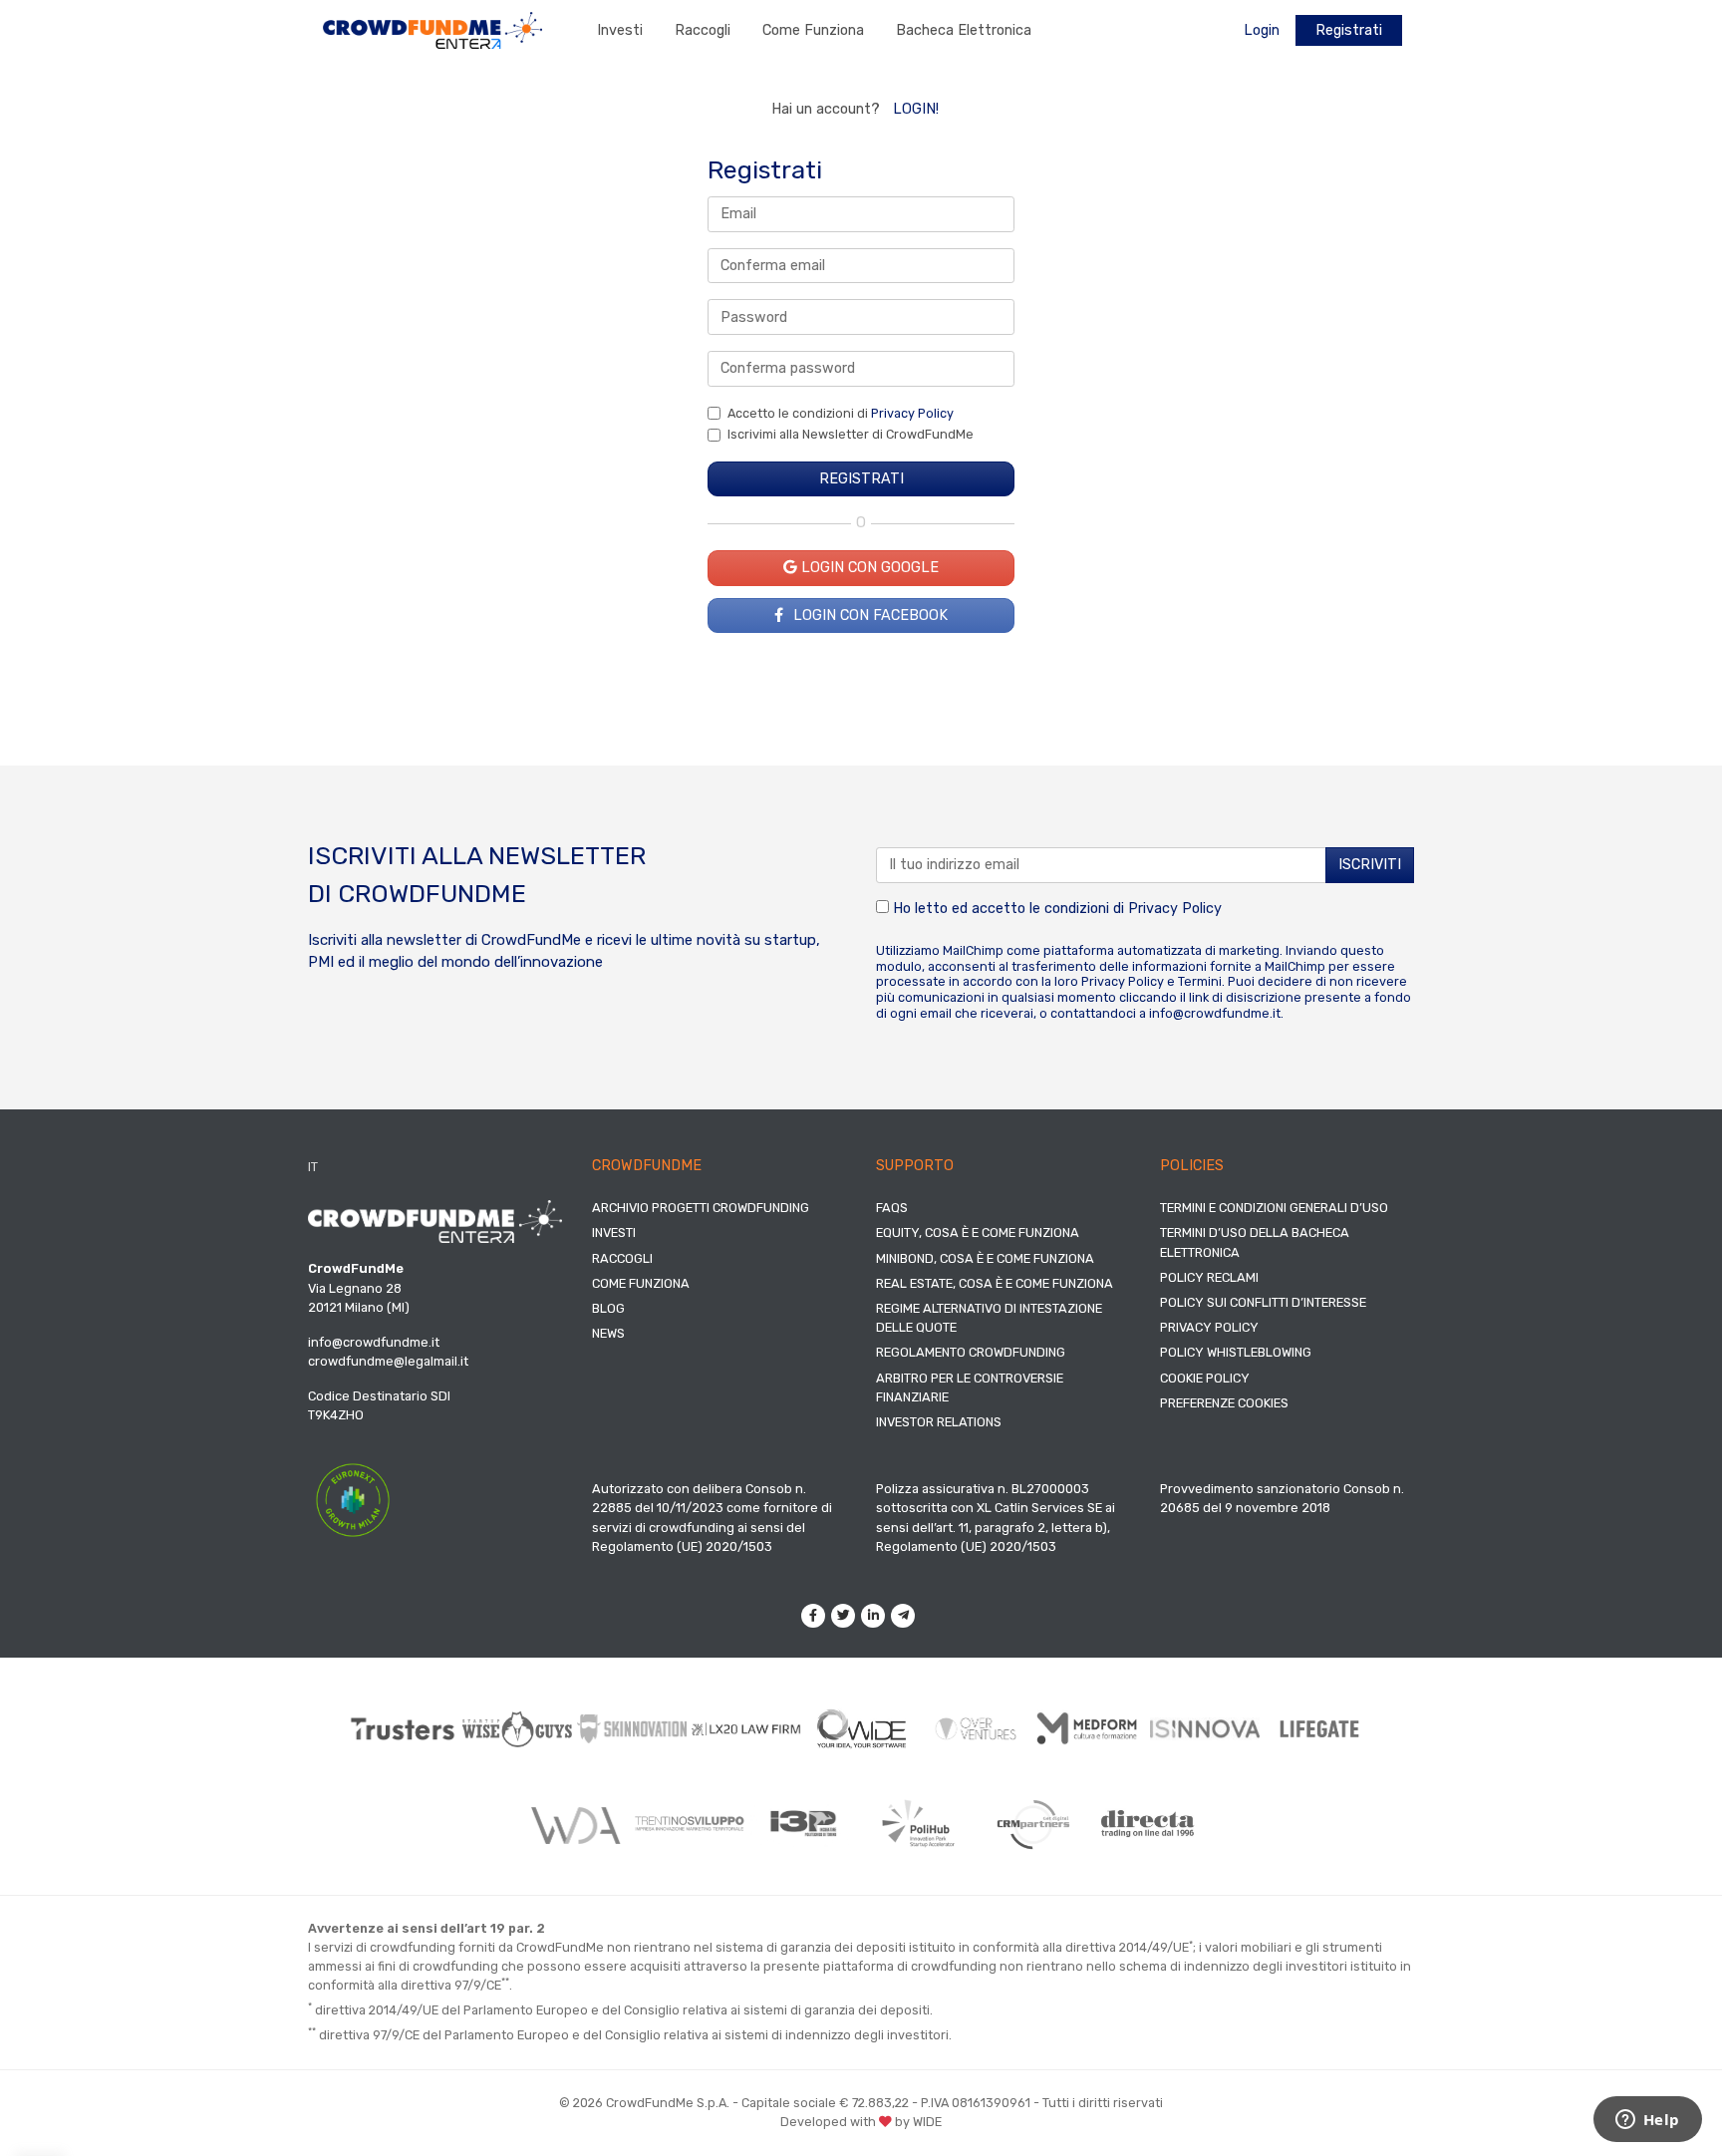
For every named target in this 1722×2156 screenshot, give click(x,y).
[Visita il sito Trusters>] (403, 1729)
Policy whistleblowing (1236, 1352)
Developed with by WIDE (861, 2122)
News (608, 1333)
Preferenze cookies (1224, 1403)
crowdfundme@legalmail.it (388, 1361)
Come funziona (813, 30)
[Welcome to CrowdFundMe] (432, 29)
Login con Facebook (868, 616)
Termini (1200, 981)
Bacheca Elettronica (964, 30)
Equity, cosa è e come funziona (978, 1232)
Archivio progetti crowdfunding (701, 1208)
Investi (620, 30)
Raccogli (703, 30)
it (313, 1167)
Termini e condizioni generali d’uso (1274, 1208)
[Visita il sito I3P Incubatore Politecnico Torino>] (804, 1824)
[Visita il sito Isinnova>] (1205, 1729)
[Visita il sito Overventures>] (976, 1729)
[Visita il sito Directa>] (1148, 1824)
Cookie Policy (1205, 1378)
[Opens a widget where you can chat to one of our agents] (1647, 2121)
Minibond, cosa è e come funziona (985, 1258)
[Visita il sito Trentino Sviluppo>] (689, 1824)
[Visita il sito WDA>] (574, 1824)
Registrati (1349, 30)
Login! (916, 109)
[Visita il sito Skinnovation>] (632, 1728)
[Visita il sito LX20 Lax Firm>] (747, 1729)
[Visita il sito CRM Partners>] (1033, 1824)
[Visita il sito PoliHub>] (918, 1824)
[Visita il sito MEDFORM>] (1091, 1729)
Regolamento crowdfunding (971, 1352)
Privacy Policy (912, 413)
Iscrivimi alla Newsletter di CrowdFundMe (851, 434)
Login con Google (868, 568)
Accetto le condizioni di (841, 413)
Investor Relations (939, 1422)
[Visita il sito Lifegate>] (1320, 1728)
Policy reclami (1209, 1277)
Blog (608, 1308)
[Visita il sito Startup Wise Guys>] (518, 1729)
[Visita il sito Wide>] (861, 1729)
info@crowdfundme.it (1215, 1013)
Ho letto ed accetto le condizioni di (1055, 909)
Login (1262, 30)
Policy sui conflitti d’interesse (1263, 1302)
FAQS (892, 1208)
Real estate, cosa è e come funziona (995, 1283)
